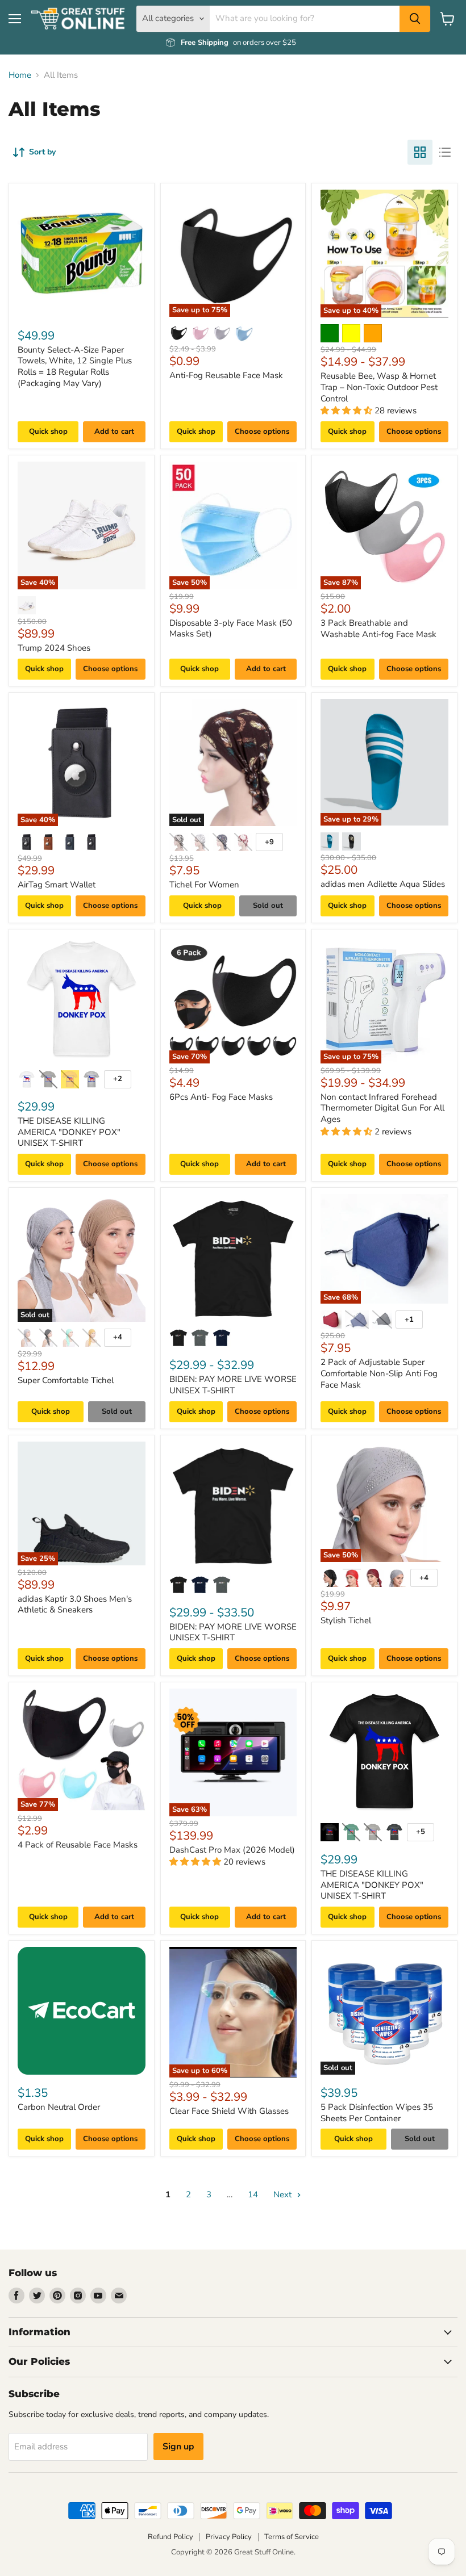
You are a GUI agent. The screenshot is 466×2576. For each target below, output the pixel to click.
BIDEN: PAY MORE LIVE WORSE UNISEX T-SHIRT (233, 1385)
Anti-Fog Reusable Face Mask (226, 375)
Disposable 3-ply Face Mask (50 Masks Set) (231, 629)
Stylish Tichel (346, 1620)
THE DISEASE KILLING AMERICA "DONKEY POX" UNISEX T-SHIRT (69, 1132)
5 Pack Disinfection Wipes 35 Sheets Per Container (377, 2113)
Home (20, 75)
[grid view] (420, 152)
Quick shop (48, 432)
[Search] (415, 19)
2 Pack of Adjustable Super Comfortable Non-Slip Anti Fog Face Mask (379, 1373)
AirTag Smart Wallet (57, 885)
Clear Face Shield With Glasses (229, 2111)
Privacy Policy (229, 2537)
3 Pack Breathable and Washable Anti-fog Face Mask (378, 629)
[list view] (445, 152)
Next (284, 2194)
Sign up (178, 2447)
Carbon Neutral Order (59, 2107)
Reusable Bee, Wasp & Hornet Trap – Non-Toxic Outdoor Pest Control (379, 387)
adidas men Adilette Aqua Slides (383, 884)
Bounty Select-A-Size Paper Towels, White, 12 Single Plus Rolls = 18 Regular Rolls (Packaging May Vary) (75, 366)
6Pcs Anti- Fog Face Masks (221, 1097)
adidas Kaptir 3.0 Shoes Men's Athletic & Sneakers (75, 1605)
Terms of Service (292, 2537)
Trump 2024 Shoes (54, 648)
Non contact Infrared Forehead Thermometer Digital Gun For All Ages (382, 1108)
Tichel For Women (204, 885)
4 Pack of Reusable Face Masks (78, 1845)
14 (253, 2194)
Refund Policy (170, 2537)
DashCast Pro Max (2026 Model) (232, 1850)
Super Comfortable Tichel (66, 1380)
